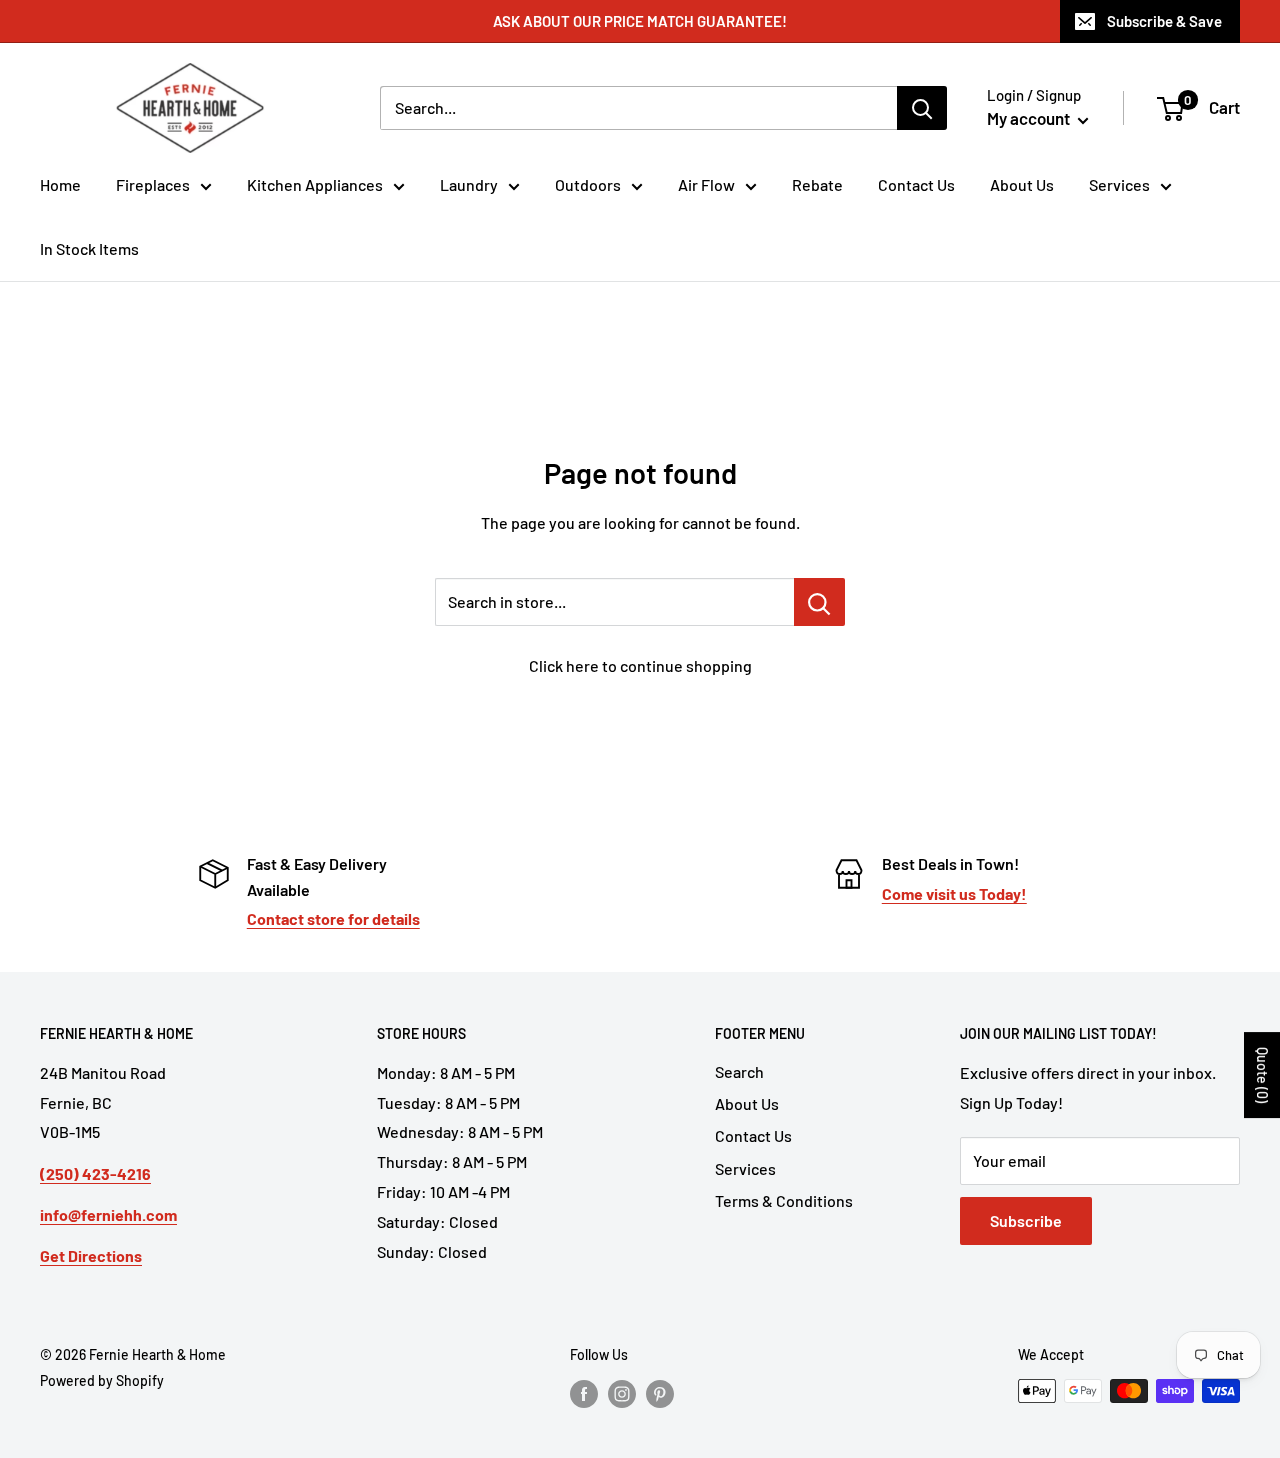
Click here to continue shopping (640, 665)
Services (1119, 184)
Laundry (469, 184)
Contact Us (916, 184)
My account (1030, 118)
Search (739, 1071)
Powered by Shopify (102, 1380)
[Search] (922, 108)
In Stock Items (89, 248)
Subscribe (1026, 1220)
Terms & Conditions (784, 1200)
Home (60, 184)
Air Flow (706, 184)
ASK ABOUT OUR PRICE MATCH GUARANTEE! (640, 21)
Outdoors (588, 184)
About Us (1022, 184)
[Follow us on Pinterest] (660, 1393)
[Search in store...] (819, 602)
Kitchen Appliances (315, 184)
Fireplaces (153, 184)
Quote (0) (1262, 1075)
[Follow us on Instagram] (622, 1393)
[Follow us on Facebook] (584, 1393)
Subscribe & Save (1164, 21)
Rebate (817, 184)
